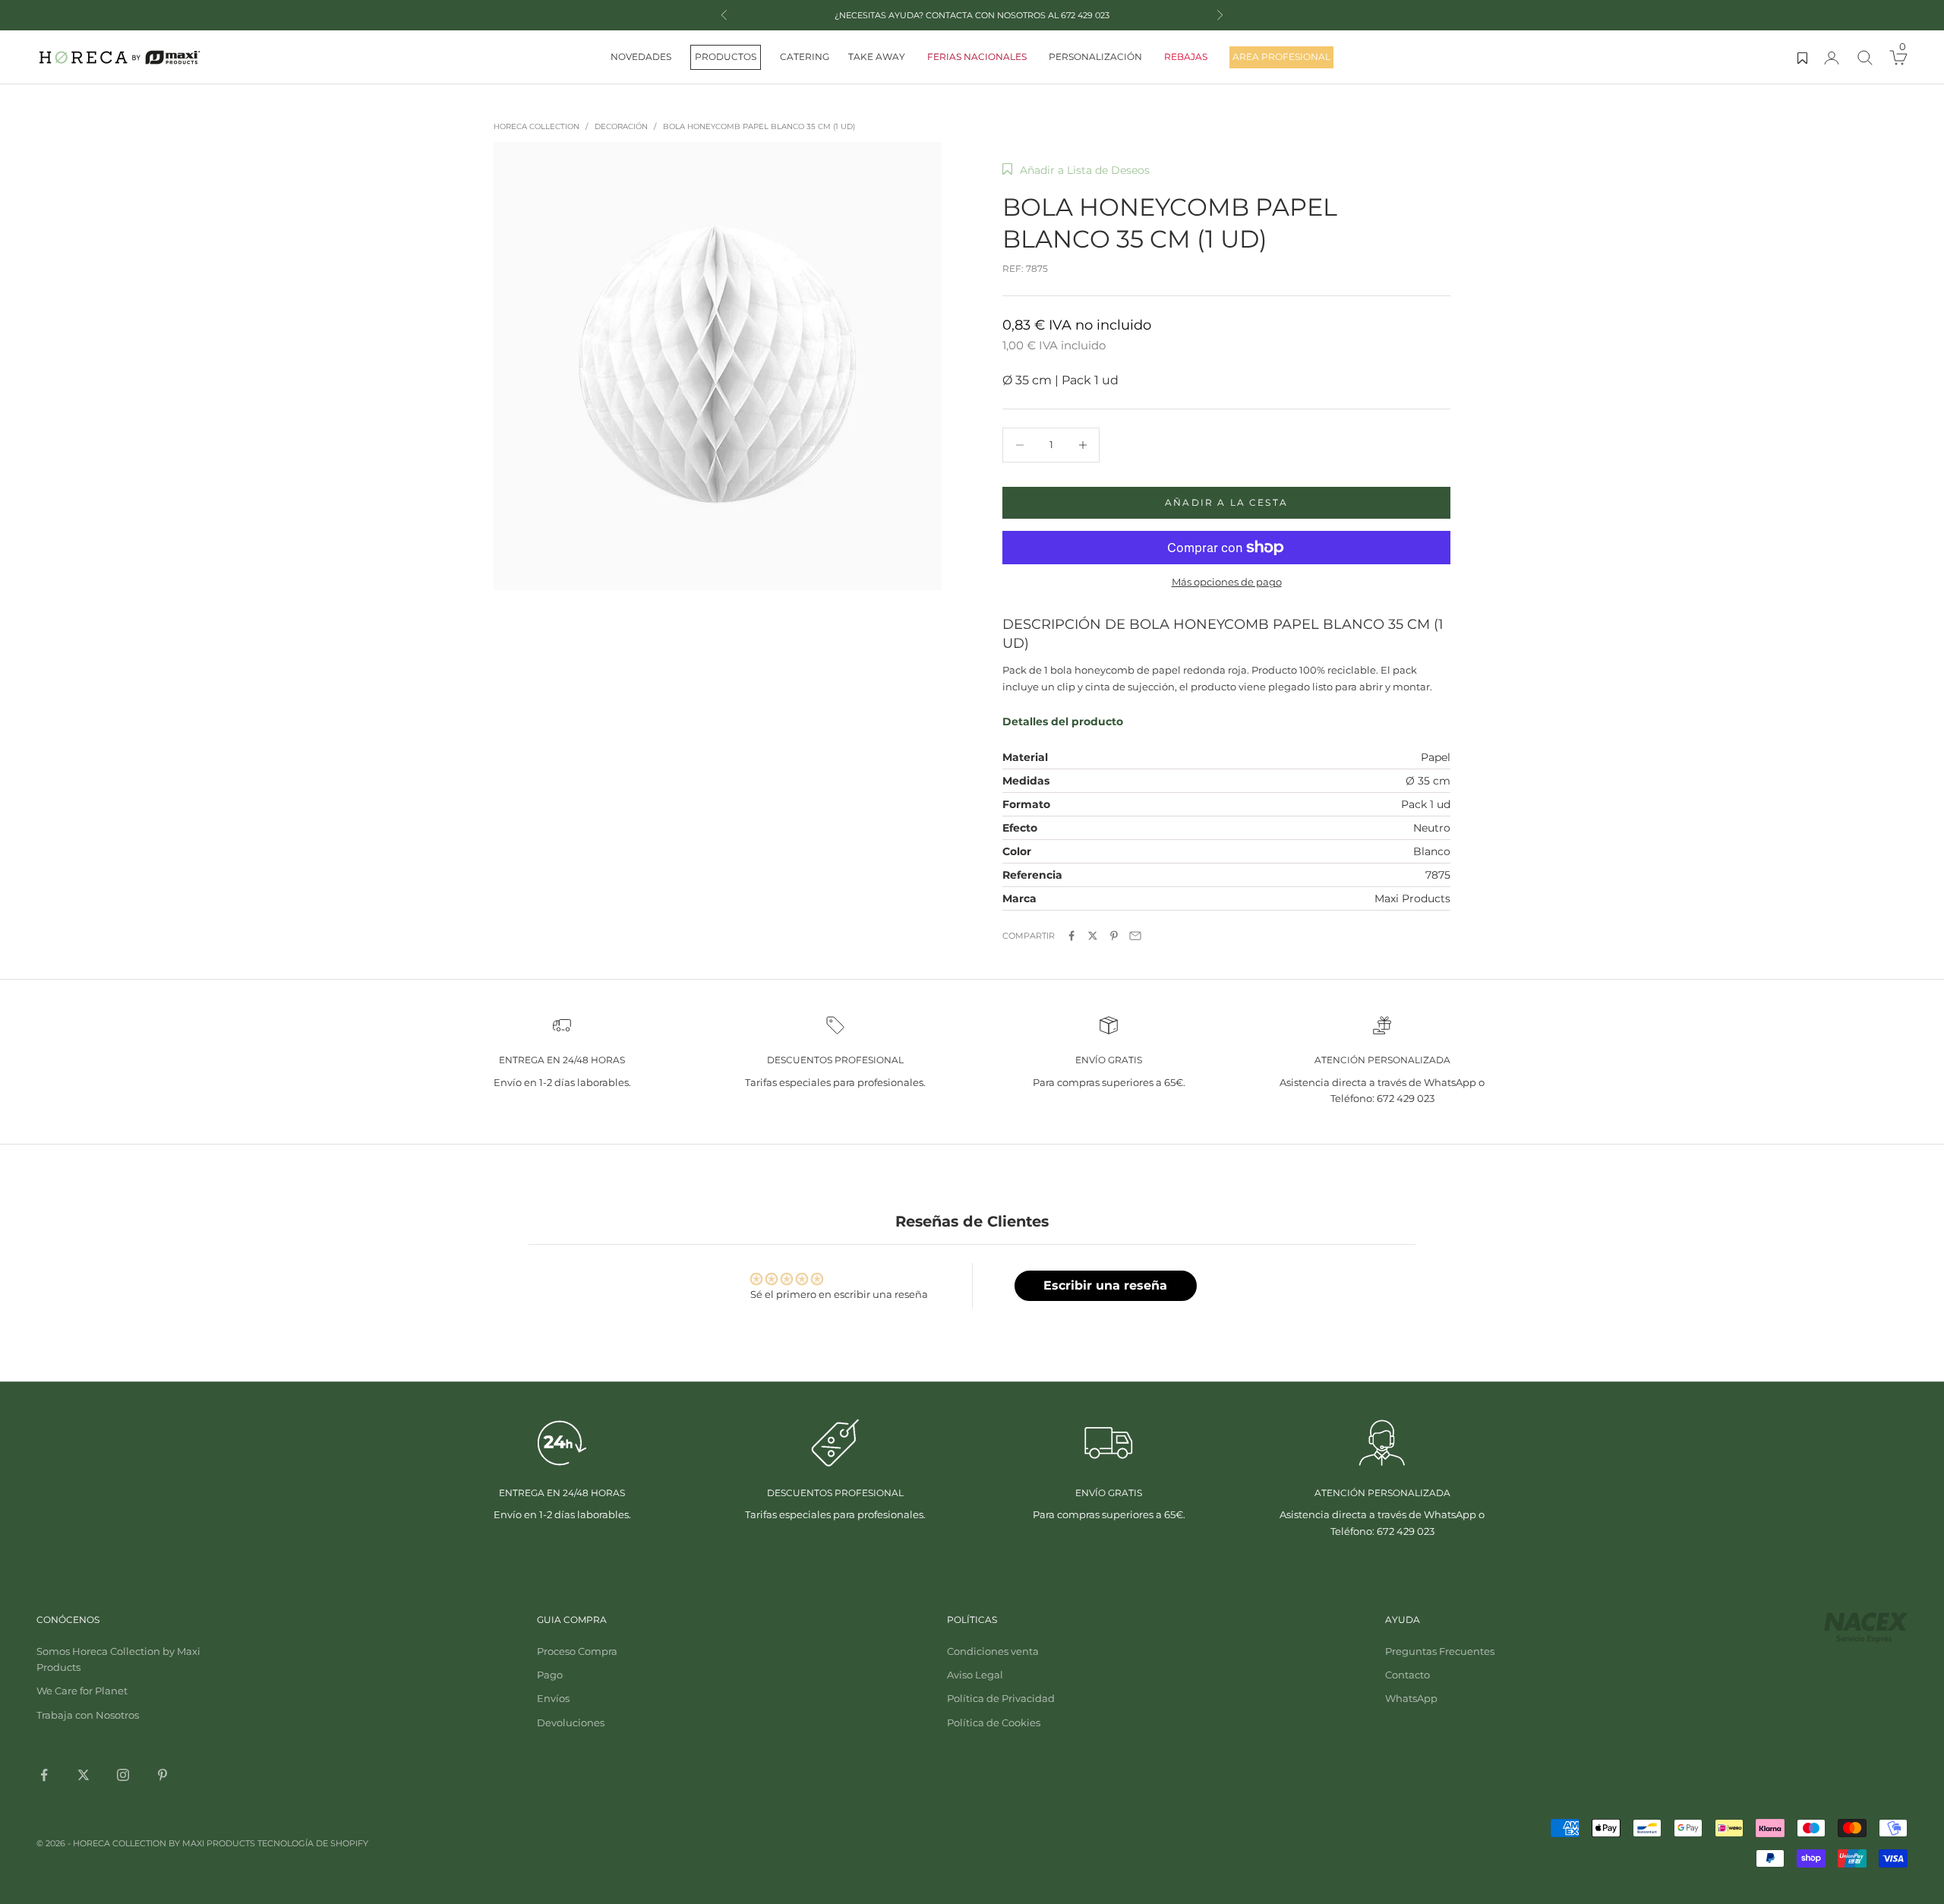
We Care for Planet (82, 1691)
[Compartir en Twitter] (1093, 936)
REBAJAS (1186, 57)
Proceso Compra (577, 1651)
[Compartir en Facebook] (1071, 936)
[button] (1076, 170)
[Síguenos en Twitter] (84, 1775)
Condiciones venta (993, 1651)
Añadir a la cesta (1226, 502)
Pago (550, 1675)
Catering (805, 57)
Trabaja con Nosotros (88, 1715)
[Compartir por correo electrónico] (1135, 936)
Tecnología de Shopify (313, 1843)
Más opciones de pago (1227, 582)
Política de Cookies (994, 1722)
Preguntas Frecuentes (1440, 1651)
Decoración (621, 126)
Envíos (553, 1698)
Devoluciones (571, 1722)
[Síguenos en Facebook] (44, 1775)
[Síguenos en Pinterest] (163, 1775)
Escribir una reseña (1105, 1285)
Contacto (1408, 1675)
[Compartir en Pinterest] (1114, 936)
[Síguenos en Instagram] (123, 1775)
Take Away (877, 57)
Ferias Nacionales (977, 57)
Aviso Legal (975, 1675)
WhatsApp (1411, 1698)
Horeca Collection (536, 126)
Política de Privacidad (1001, 1698)
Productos (726, 57)
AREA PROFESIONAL (1281, 57)
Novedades (641, 57)
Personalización (1095, 57)
